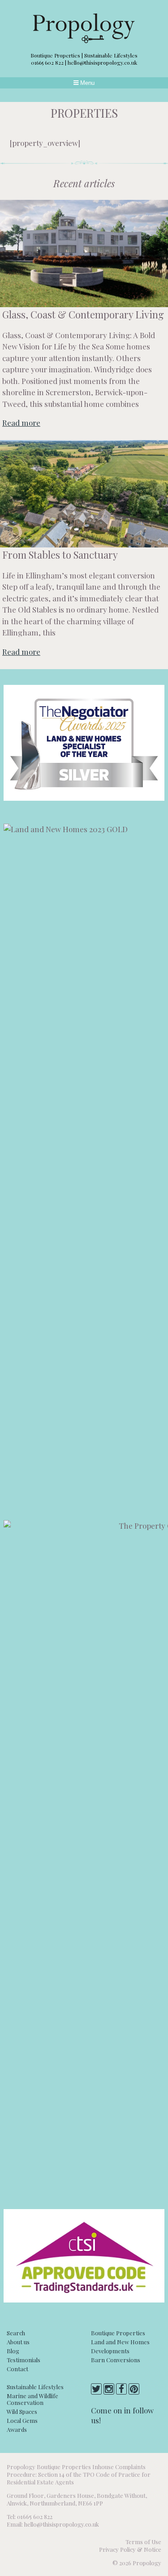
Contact (17, 2369)
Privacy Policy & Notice (130, 2549)
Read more (21, 423)
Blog (13, 2351)
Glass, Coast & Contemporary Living (83, 314)
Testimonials (24, 2360)
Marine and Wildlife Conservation (32, 2399)
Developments (110, 2351)
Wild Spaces (22, 2411)
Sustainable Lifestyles (35, 2387)
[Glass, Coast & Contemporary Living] (84, 254)
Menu (86, 83)
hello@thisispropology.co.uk (102, 62)
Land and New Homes (120, 2342)
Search (16, 2333)
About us (18, 2342)
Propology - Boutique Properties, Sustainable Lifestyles (84, 28)
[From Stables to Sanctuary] (84, 494)
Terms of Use (143, 2542)
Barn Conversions (116, 2360)
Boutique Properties (118, 2333)
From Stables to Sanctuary (60, 555)
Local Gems (22, 2420)
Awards (17, 2429)
